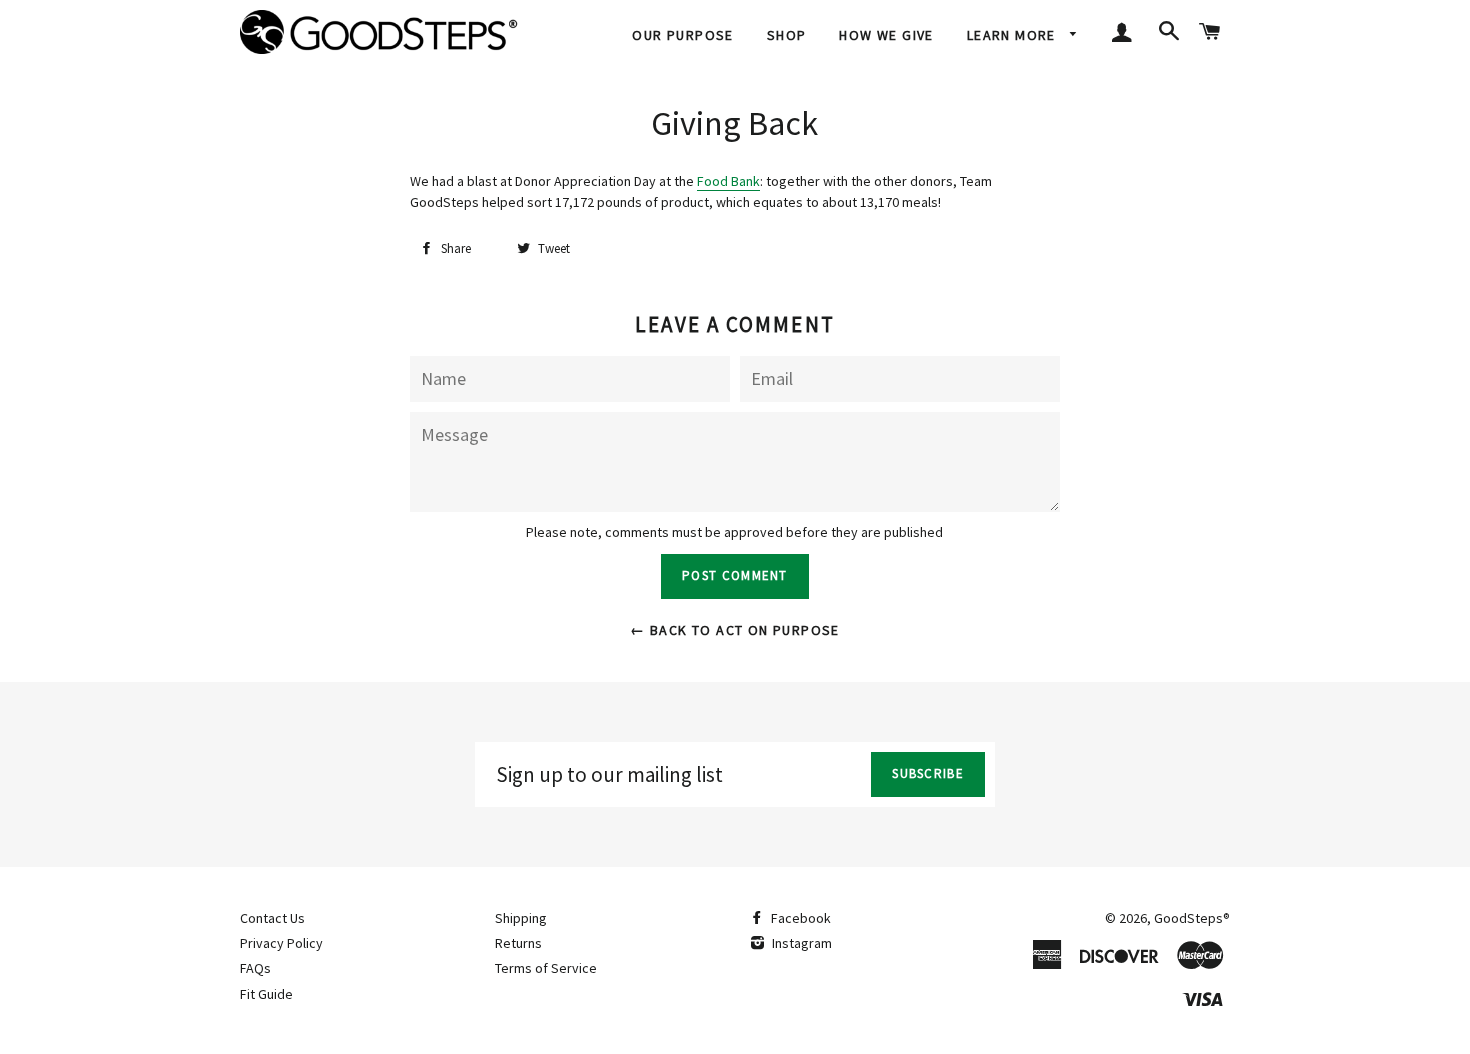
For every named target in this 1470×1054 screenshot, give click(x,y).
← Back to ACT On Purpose (735, 630)
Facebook (799, 918)
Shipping (521, 918)
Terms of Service (546, 968)
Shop (787, 35)
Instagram (800, 943)
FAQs (255, 968)
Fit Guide (266, 994)
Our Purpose (682, 35)
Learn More (1013, 35)
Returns (518, 943)
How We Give (886, 35)
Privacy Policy (281, 943)
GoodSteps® (1192, 918)
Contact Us (272, 918)
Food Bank (728, 181)
